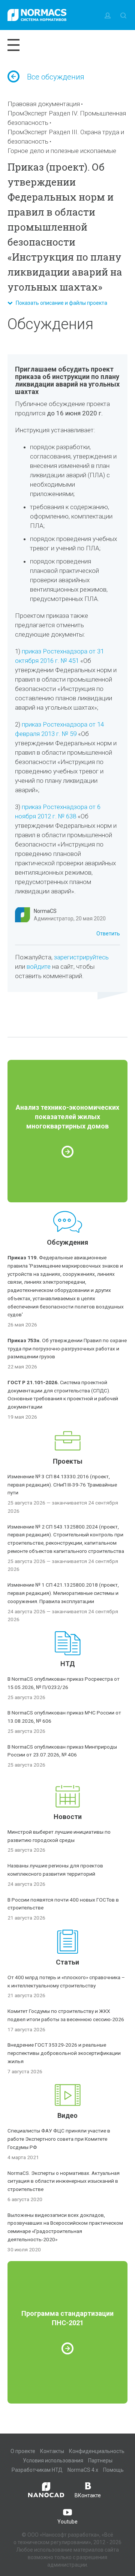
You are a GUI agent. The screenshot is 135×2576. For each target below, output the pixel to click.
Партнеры (100, 2461)
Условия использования (53, 2461)
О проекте (23, 2451)
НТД (68, 1664)
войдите (39, 967)
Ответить (108, 934)
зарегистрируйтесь (81, 957)
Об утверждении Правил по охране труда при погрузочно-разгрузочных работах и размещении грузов (67, 1349)
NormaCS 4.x (83, 2470)
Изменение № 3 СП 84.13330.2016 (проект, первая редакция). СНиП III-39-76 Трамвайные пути (62, 1485)
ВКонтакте (88, 2495)
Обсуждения (67, 1242)
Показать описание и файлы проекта (60, 303)
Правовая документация (44, 104)
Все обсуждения (56, 77)
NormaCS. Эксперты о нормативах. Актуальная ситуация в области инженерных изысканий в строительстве (64, 2181)
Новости (68, 1817)
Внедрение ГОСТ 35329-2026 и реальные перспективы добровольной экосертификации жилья (64, 2053)
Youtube (67, 2522)
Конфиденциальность (97, 2451)
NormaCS (45, 911)
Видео (67, 2115)
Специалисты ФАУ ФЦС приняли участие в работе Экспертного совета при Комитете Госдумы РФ (59, 2139)
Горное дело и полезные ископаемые (62, 151)
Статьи (67, 1962)
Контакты (52, 2451)
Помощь (113, 2470)
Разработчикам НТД (37, 2470)
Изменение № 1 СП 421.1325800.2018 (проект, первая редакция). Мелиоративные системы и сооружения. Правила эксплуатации (63, 1593)
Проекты (68, 1461)
